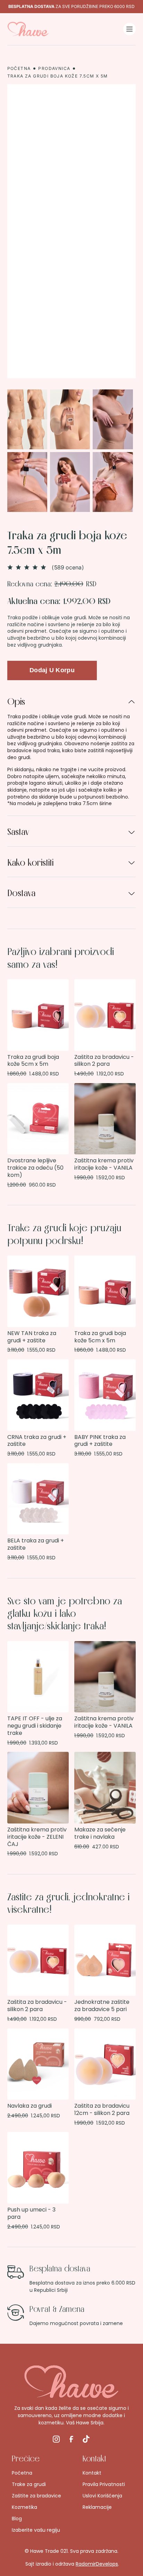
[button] (129, 29)
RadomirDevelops (97, 2564)
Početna (19, 69)
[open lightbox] (72, 451)
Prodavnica (54, 69)
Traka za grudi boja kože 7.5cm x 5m (58, 76)
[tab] (72, 751)
